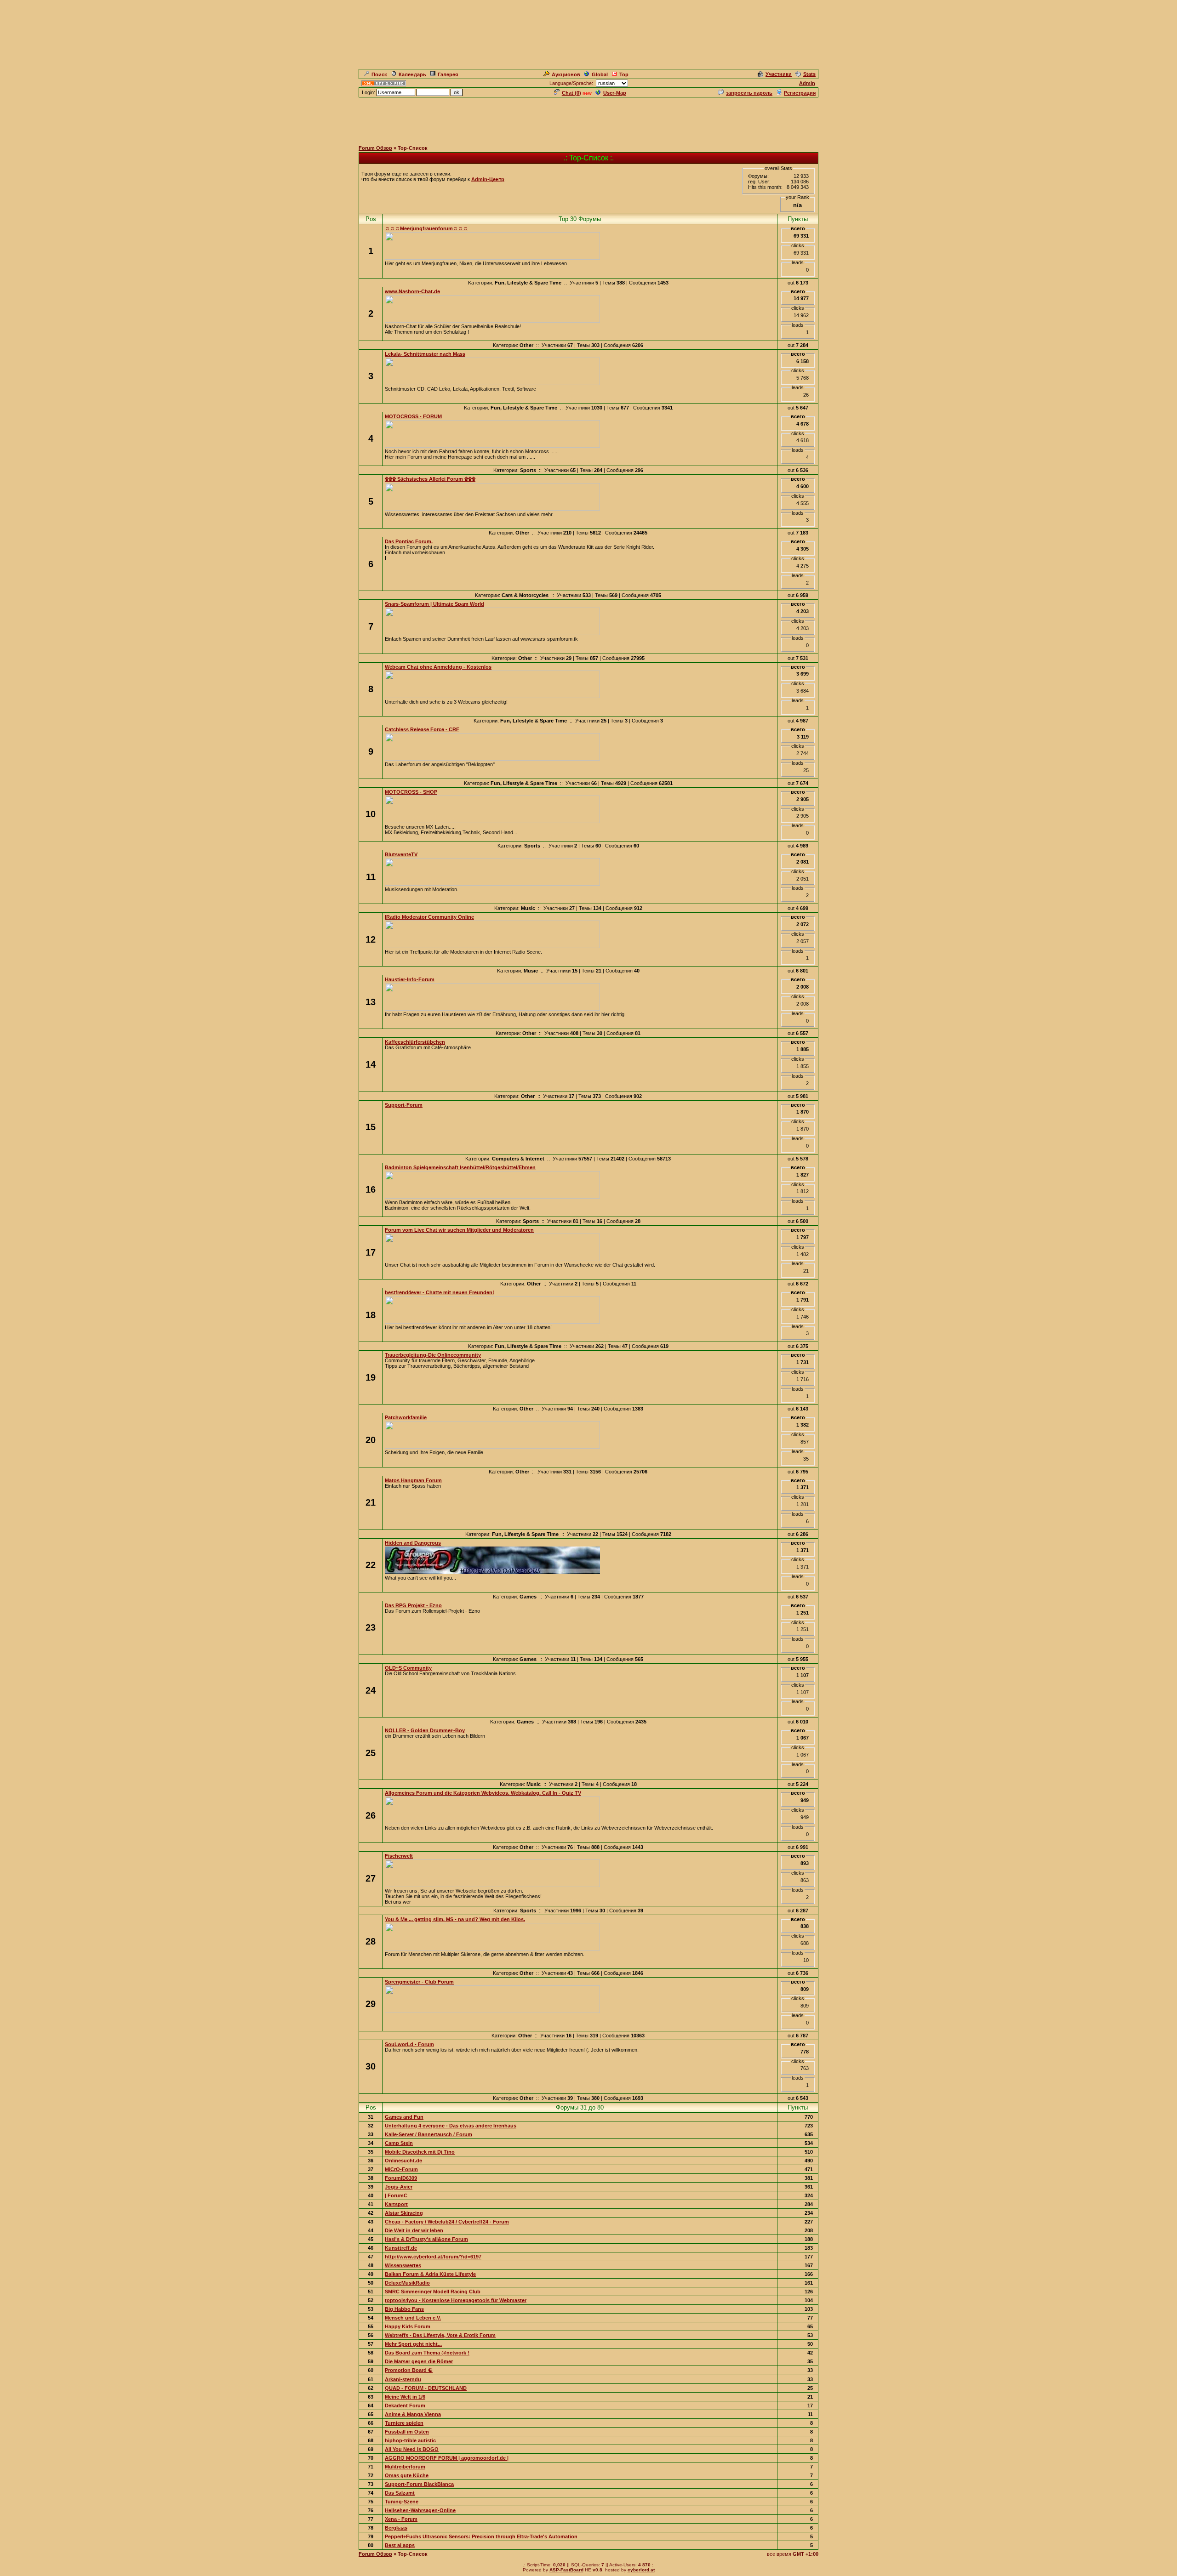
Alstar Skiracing (404, 2213)
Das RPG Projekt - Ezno (413, 1605)
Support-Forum (404, 1105)
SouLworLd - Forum (409, 2044)
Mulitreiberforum (405, 2467)
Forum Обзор (375, 148)
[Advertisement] (588, 119)
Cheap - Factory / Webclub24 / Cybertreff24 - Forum (447, 2222)
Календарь (412, 74)
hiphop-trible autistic (410, 2440)
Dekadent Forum (405, 2405)
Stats (809, 74)
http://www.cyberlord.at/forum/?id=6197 (433, 2257)
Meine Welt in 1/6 (405, 2397)
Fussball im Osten (407, 2432)
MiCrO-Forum (401, 2169)
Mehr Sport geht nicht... (413, 2344)
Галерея (448, 74)
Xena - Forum (401, 2519)
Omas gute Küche (407, 2475)
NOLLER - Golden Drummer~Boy (425, 1730)
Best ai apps (400, 2545)
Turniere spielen (404, 2423)
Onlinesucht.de (403, 2161)
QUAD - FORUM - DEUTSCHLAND (426, 2388)
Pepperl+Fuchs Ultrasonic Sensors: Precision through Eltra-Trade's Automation (481, 2536)
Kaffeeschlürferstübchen (415, 1042)
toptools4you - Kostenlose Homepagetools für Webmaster (456, 2300)
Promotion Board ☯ (409, 2370)
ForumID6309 (401, 2178)
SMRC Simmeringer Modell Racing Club (433, 2292)
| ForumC (396, 2195)
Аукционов (566, 74)
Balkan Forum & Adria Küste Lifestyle (430, 2274)
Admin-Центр (488, 179)
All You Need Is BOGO (412, 2449)
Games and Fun (404, 2117)
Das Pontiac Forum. (409, 541)
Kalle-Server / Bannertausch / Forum (429, 2134)
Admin (807, 83)
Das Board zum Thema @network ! (427, 2353)
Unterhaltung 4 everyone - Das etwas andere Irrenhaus (451, 2126)
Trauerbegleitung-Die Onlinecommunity (433, 1355)
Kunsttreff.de (401, 2248)
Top (624, 74)
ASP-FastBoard (566, 2570)
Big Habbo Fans (404, 2309)
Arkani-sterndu (403, 2379)
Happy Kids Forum (408, 2326)
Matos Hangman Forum (413, 1480)
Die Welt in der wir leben (414, 2230)
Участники (779, 74)
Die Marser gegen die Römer (419, 2361)
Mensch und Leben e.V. (413, 2318)
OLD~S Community (408, 1668)
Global (600, 74)
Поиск (379, 74)
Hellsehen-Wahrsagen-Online (420, 2510)
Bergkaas (396, 2528)
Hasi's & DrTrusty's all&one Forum (426, 2239)
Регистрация (800, 93)
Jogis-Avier (399, 2187)
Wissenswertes (403, 2265)
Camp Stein (399, 2143)
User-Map (615, 93)
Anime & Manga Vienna (413, 2414)
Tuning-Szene (402, 2502)
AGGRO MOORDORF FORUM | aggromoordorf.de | (447, 2458)
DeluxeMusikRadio (407, 2283)
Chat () (571, 93)
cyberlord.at (641, 2570)
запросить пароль (749, 93)
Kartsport (396, 2204)
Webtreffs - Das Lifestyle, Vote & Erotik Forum (440, 2335)
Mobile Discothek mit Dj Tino (420, 2152)
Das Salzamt (400, 2493)
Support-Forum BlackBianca (419, 2484)
